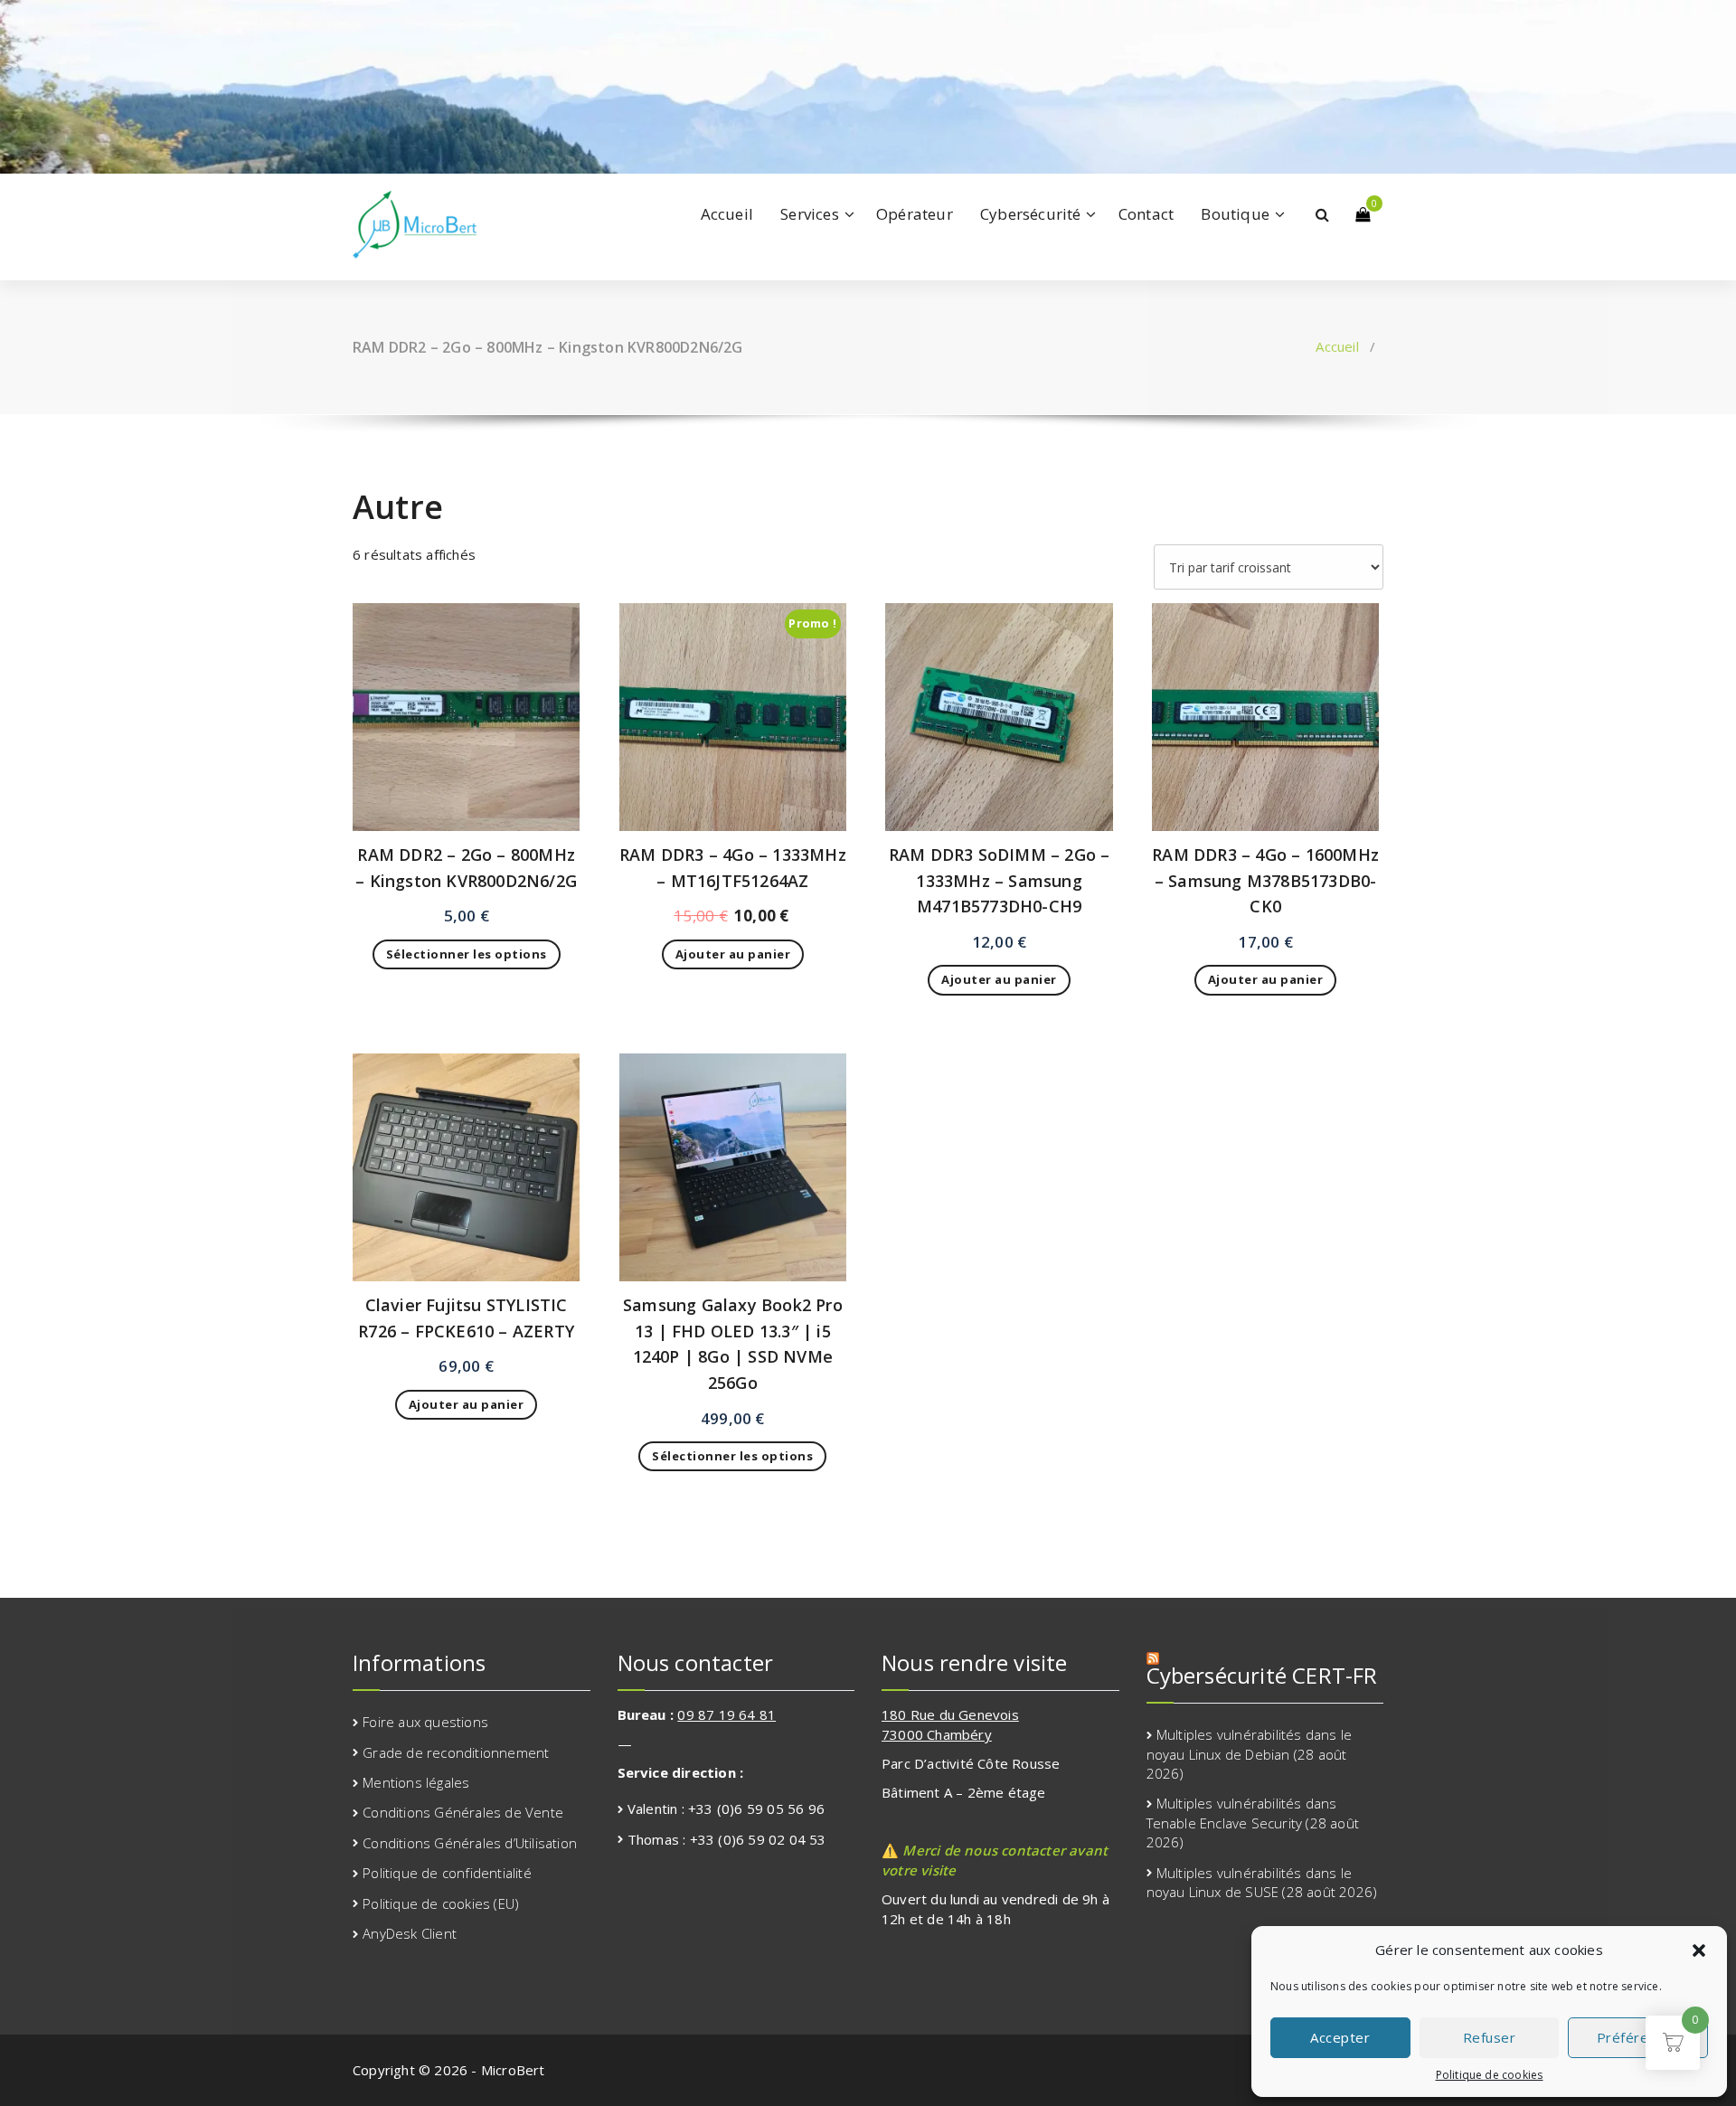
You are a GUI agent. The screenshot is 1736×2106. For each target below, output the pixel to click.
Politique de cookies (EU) (441, 1903)
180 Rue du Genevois (950, 1714)
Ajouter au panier (733, 954)
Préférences (1638, 2037)
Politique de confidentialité (447, 1873)
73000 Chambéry (937, 1734)
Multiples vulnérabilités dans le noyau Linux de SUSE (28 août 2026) (1262, 1882)
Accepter (1340, 2037)
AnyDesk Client (410, 1933)
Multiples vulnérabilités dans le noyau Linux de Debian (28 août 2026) (1250, 1754)
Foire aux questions (425, 1722)
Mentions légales (416, 1782)
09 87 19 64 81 (726, 1714)
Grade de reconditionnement (456, 1752)
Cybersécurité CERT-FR (1262, 1675)
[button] (1699, 1950)
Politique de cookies (1490, 2075)
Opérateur (915, 214)
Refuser (1490, 2037)
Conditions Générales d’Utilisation (470, 1843)
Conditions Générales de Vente (463, 1812)
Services (810, 214)
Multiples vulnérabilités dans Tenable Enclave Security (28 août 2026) (1253, 1823)
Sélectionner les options (467, 954)
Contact (1146, 214)
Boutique (1235, 214)
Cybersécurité (1031, 214)
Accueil (727, 214)
